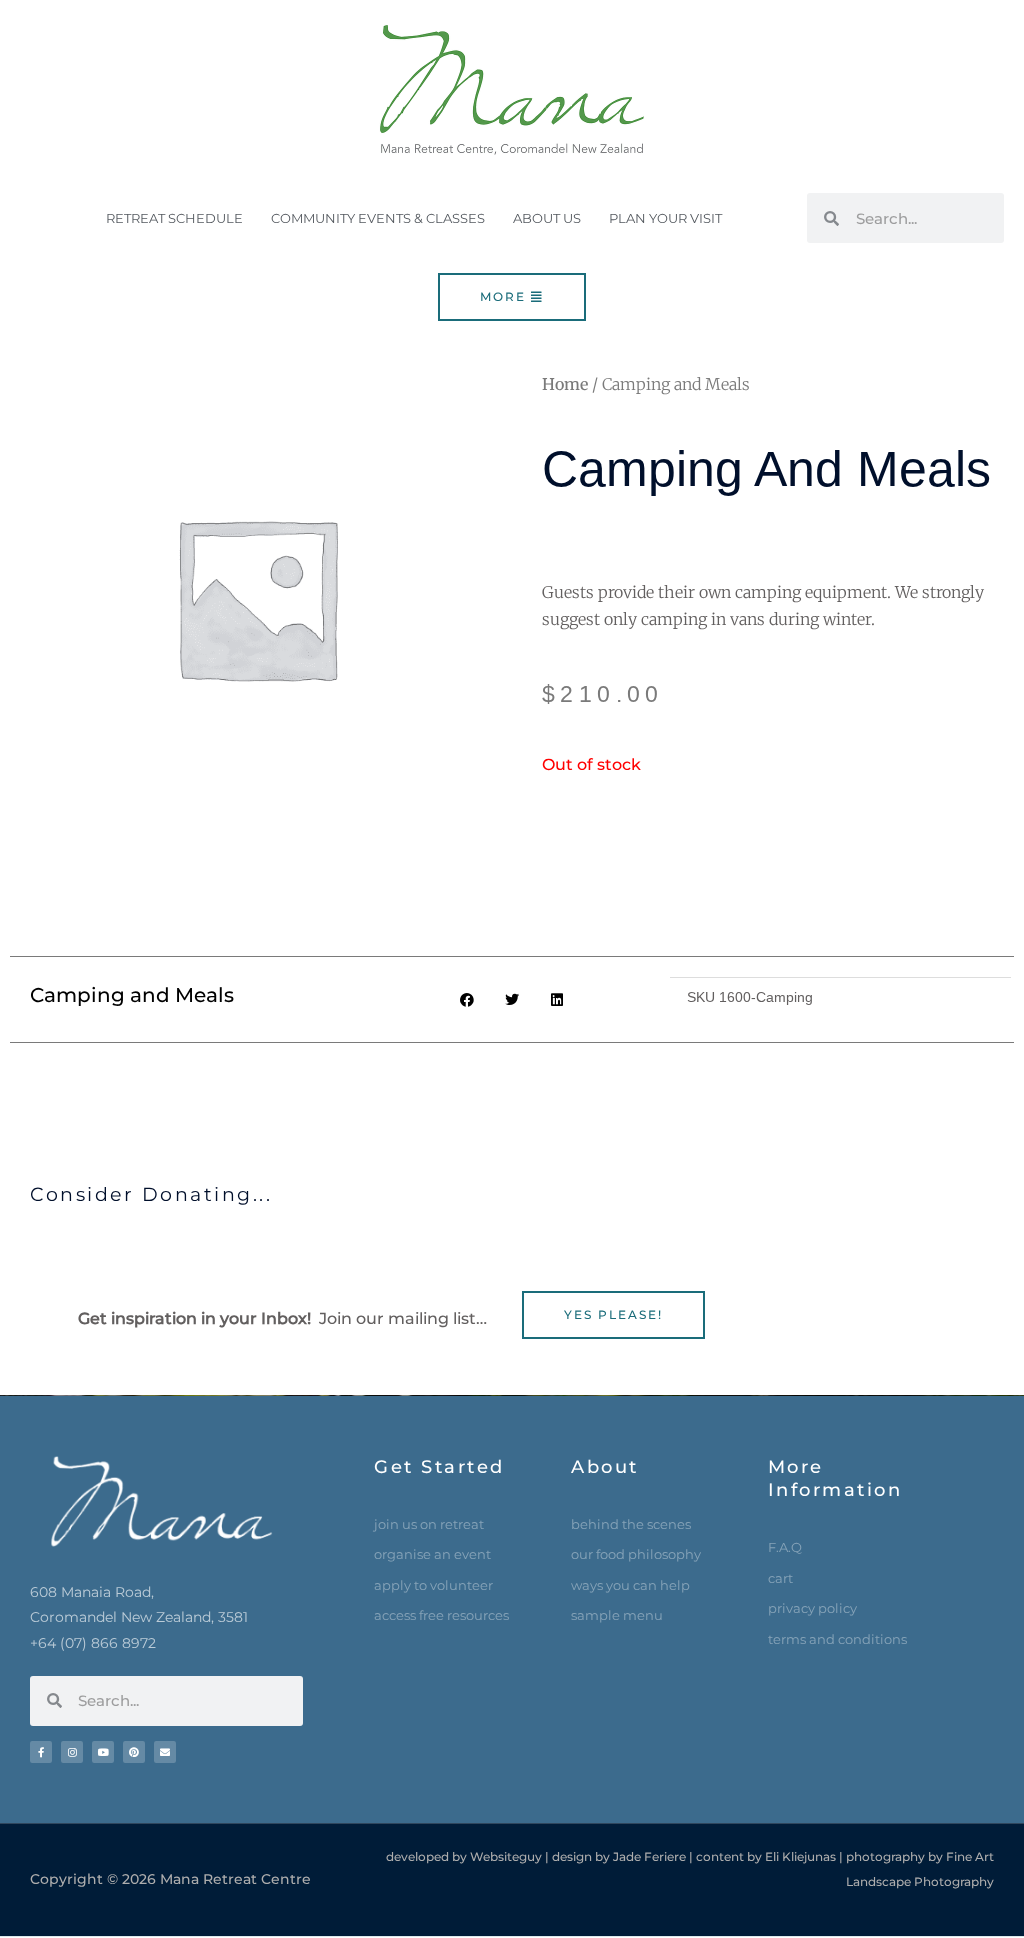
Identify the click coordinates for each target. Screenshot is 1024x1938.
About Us (547, 218)
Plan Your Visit (665, 218)
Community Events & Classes (378, 218)
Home (565, 384)
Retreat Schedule (174, 218)
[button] (467, 999)
